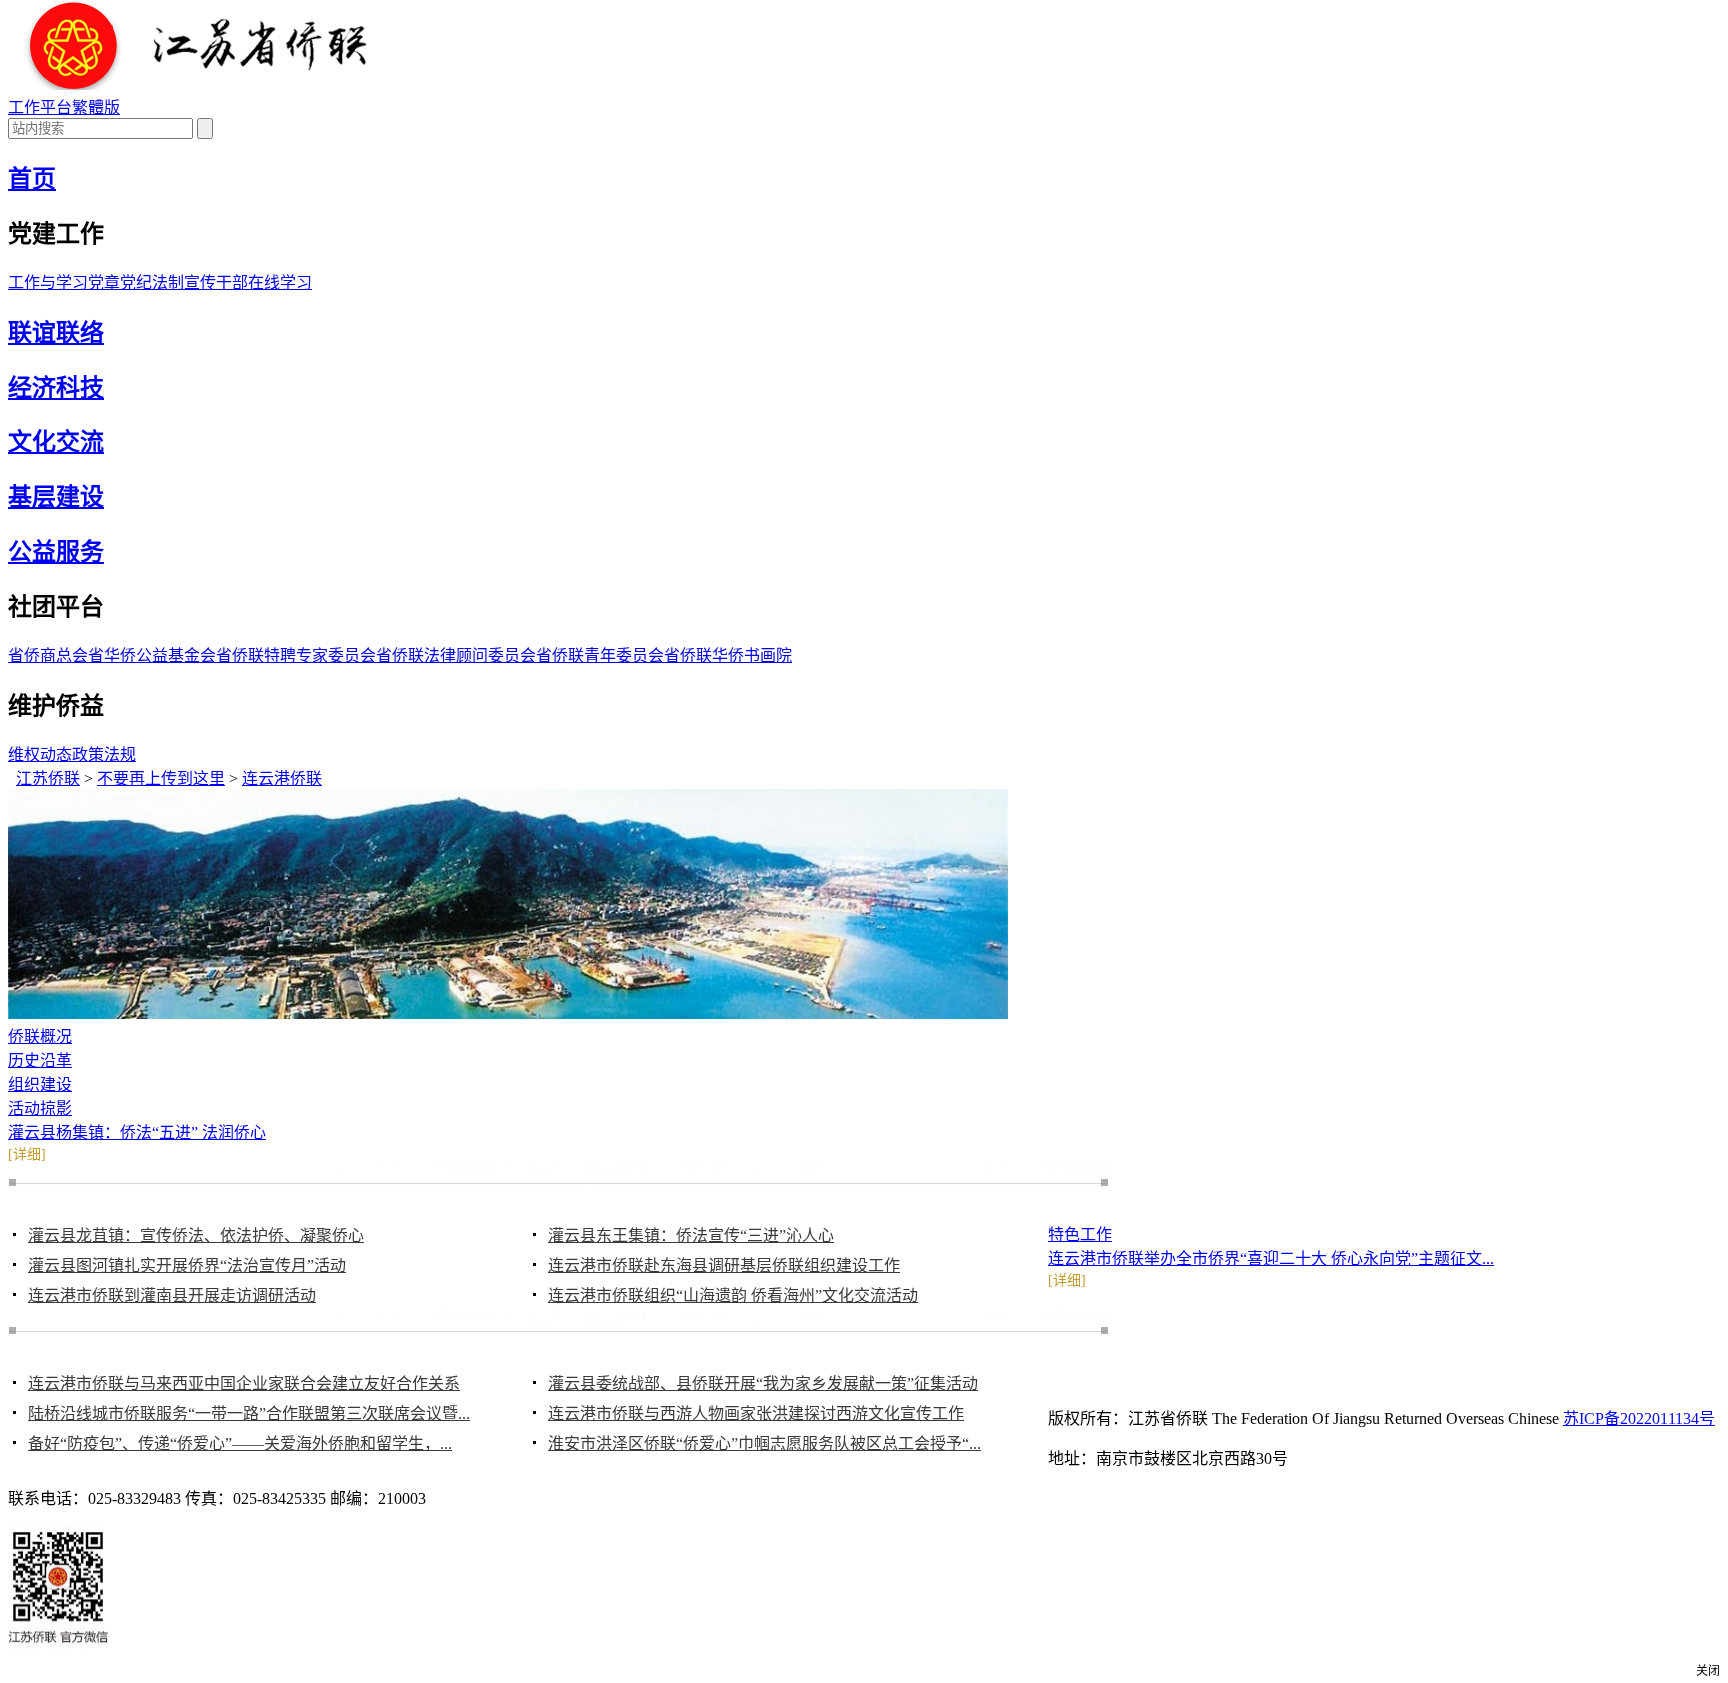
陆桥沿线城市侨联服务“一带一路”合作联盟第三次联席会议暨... (249, 1413)
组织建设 (40, 1084)
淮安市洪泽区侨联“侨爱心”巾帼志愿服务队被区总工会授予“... (764, 1443)
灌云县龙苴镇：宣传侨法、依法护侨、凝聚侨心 (196, 1235)
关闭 (1708, 1671)
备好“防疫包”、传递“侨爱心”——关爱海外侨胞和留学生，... (240, 1443)
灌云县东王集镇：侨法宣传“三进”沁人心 (691, 1235)
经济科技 (56, 388)
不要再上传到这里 (161, 778)
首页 (32, 179)
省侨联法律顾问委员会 (456, 655)
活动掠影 (40, 1108)
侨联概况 (40, 1036)
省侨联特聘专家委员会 (296, 655)
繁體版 (96, 107)
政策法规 (104, 754)
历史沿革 (40, 1060)
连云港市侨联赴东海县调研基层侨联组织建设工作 (724, 1265)
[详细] (27, 1154)
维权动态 (40, 754)
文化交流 (56, 442)
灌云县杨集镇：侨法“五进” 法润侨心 (137, 1132)
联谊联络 (56, 333)
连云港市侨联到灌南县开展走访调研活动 (172, 1295)
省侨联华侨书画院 (728, 655)
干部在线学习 (264, 282)
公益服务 (56, 552)
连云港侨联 (282, 778)
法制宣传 (184, 282)
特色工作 (1080, 1234)
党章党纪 (120, 282)
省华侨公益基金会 (152, 655)
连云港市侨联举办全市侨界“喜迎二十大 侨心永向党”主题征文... (1271, 1258)
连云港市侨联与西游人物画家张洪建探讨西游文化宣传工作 (756, 1413)
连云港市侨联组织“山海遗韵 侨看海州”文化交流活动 (733, 1295)
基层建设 (56, 497)
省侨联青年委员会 (600, 655)
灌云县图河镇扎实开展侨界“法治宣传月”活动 (187, 1265)
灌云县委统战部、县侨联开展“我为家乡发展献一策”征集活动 (763, 1383)
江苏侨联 (48, 778)
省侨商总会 (48, 655)
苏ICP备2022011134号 (1639, 1418)
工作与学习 (48, 282)
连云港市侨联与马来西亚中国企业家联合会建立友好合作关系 (244, 1383)
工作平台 (40, 107)
